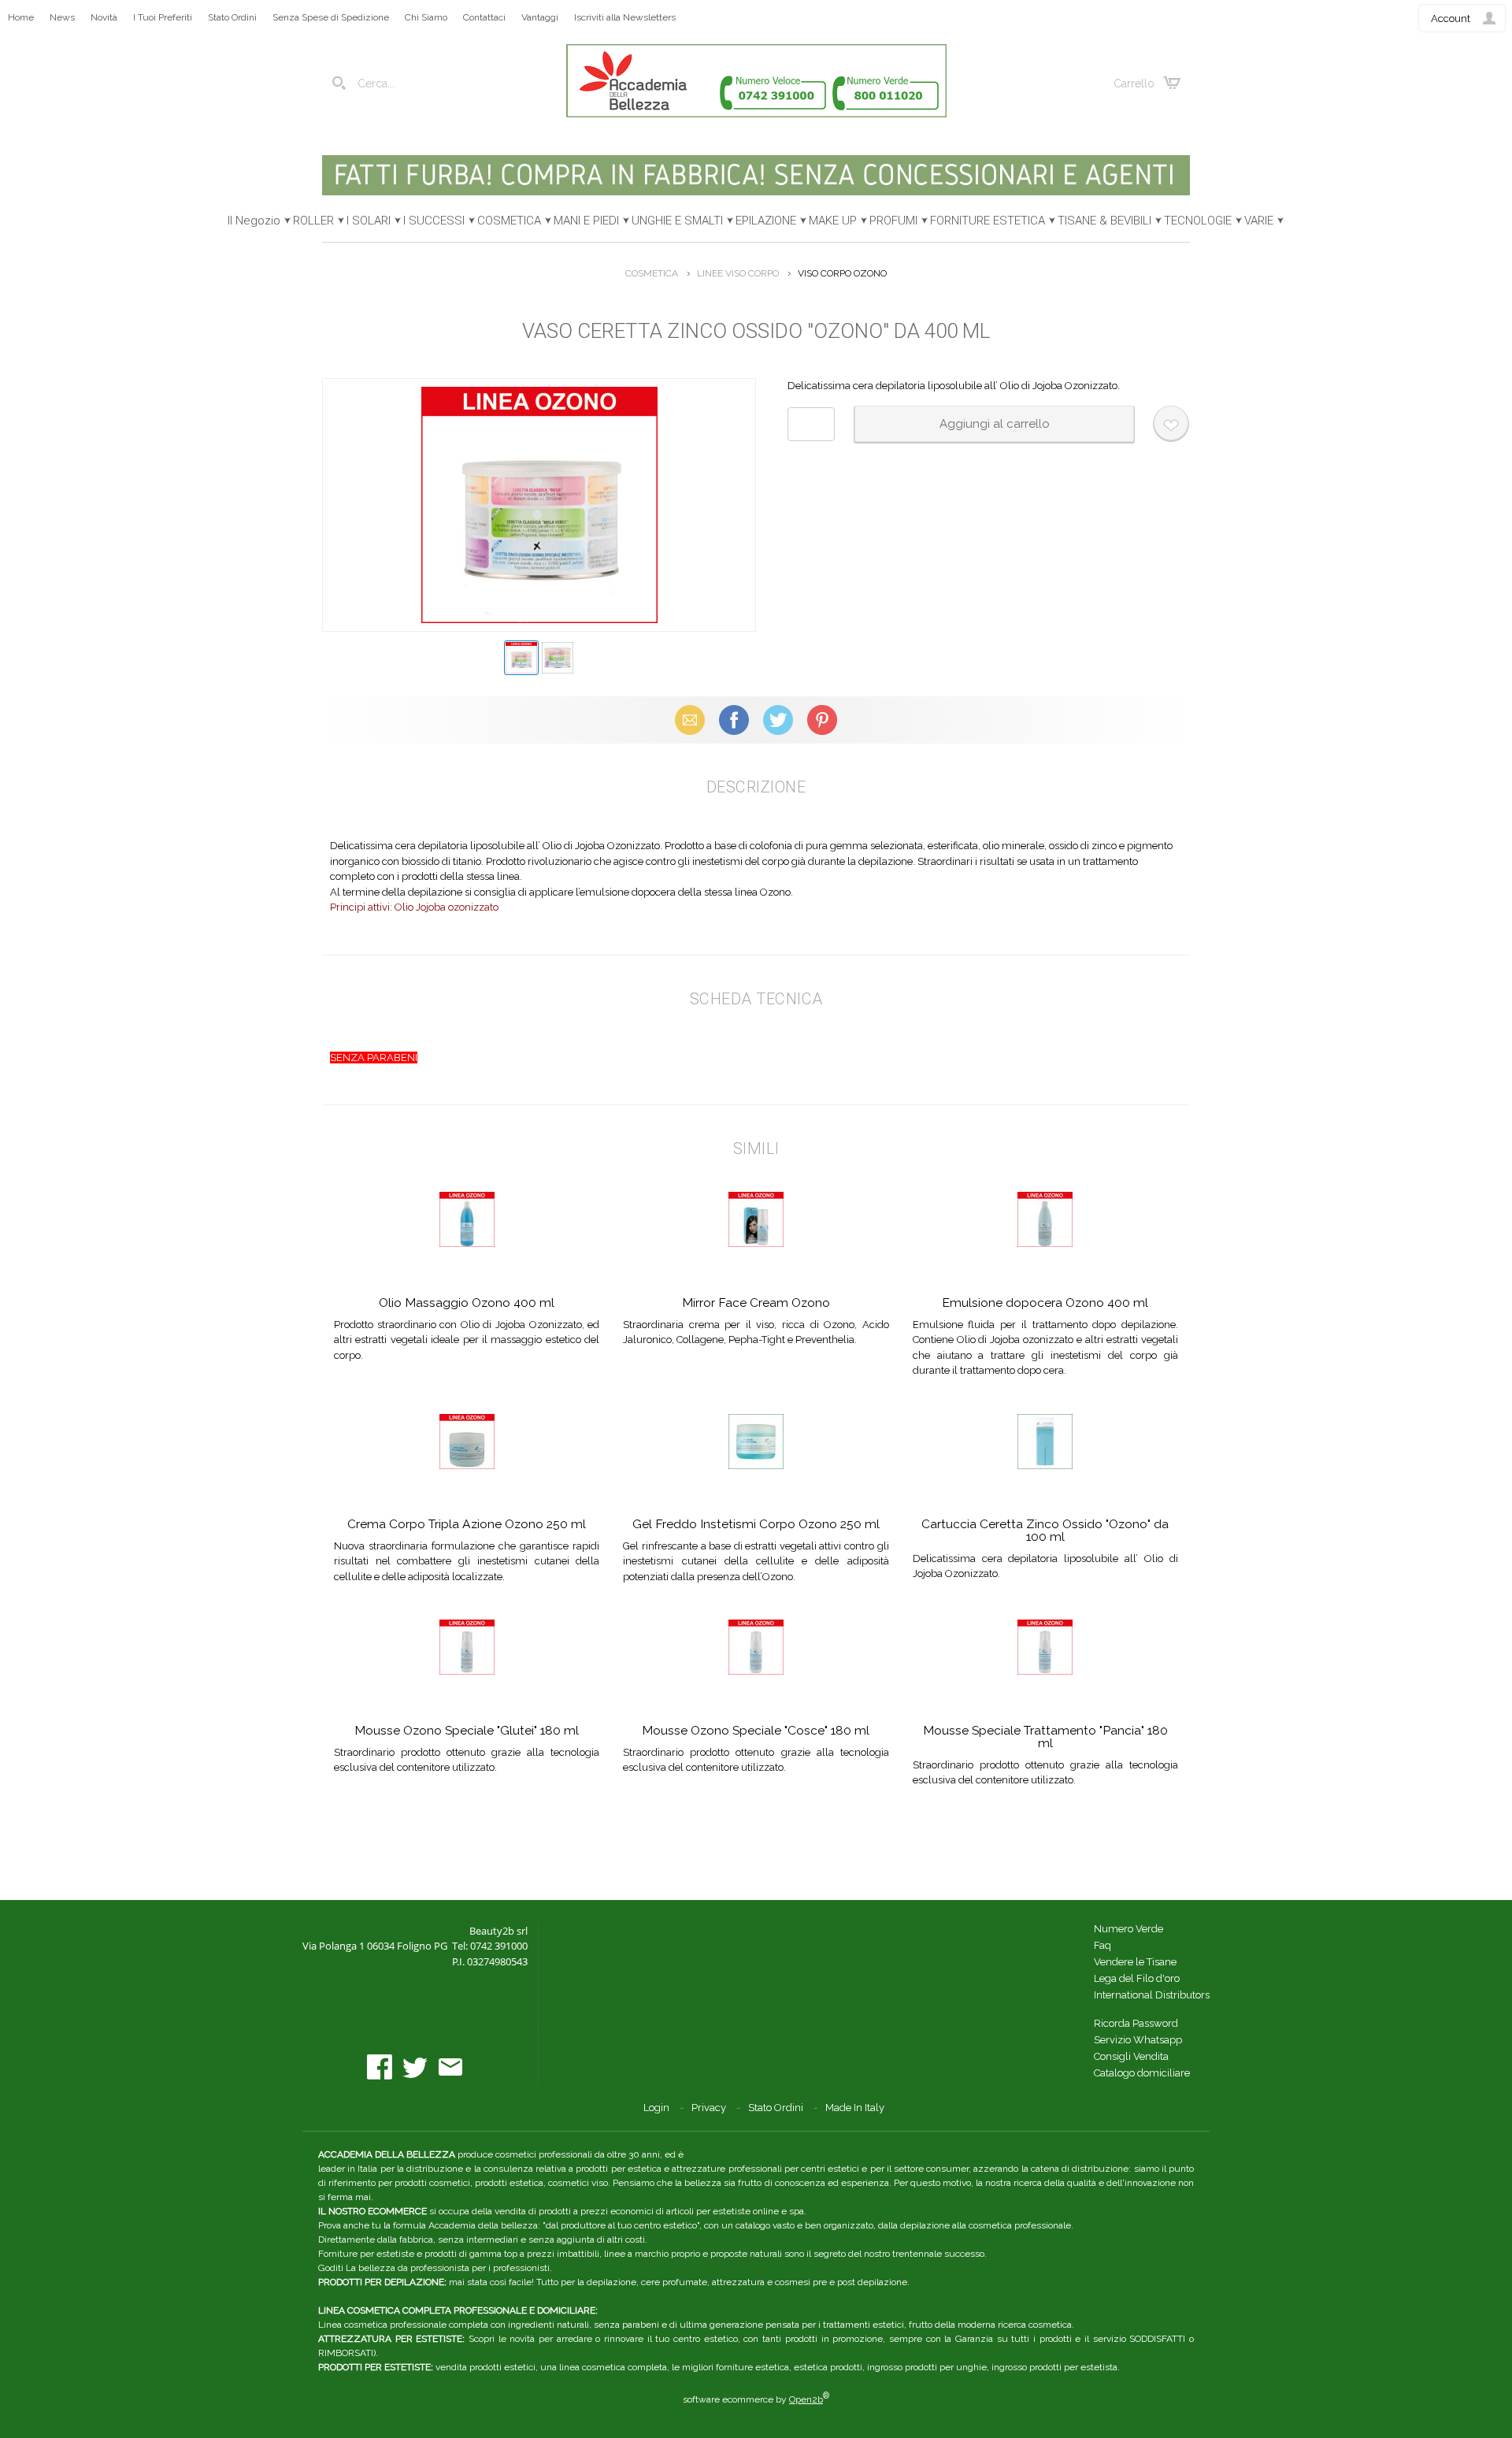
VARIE (1259, 221)
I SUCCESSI (434, 221)
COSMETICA (509, 221)
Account (1451, 19)
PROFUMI (893, 221)
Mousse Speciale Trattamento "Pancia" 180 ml (1045, 1737)
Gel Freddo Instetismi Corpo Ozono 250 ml (756, 1524)
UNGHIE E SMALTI (677, 221)
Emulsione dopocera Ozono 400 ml (1045, 1302)
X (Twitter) (778, 720)
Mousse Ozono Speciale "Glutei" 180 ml (467, 1730)
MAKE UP (833, 221)
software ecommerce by (756, 2399)
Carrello (1134, 83)
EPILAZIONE (766, 221)
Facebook (734, 720)
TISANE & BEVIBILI (1104, 221)
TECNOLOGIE (1198, 221)
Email (690, 720)
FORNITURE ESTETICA (988, 221)
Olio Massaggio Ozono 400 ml (467, 1302)
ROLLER (313, 221)
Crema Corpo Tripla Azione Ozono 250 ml (467, 1524)
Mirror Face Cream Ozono (756, 1302)
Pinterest (822, 720)
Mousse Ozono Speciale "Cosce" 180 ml (756, 1730)
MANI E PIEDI (586, 221)
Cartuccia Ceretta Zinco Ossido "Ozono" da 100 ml (1045, 1530)
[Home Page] (756, 114)
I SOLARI (369, 221)
